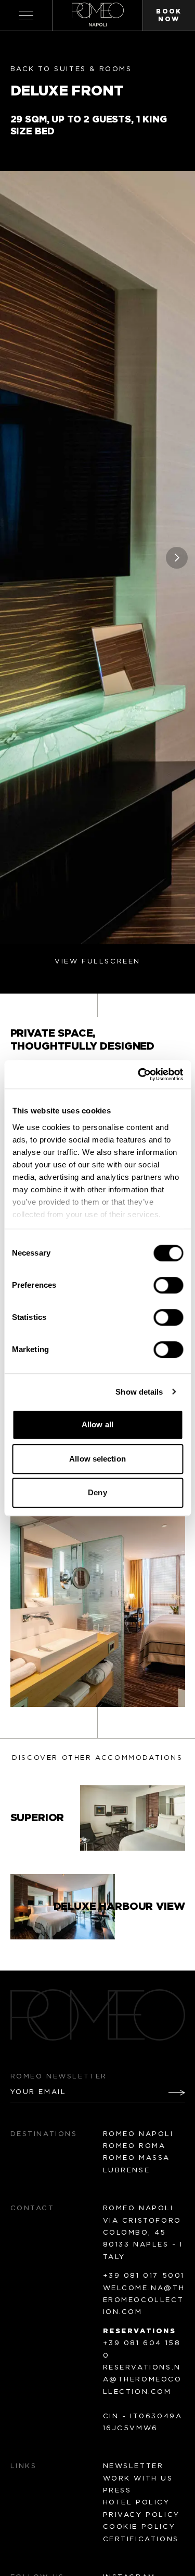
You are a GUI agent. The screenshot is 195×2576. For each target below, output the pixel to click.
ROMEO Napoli (138, 2134)
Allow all (97, 1424)
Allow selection (97, 1459)
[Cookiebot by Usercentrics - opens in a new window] (139, 1075)
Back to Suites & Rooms (71, 69)
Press (117, 2491)
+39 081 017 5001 (144, 2276)
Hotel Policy (136, 2503)
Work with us (138, 2479)
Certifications (141, 2539)
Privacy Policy (141, 2515)
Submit (170, 2092)
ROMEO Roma (134, 2146)
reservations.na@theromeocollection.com (142, 2380)
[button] (177, 558)
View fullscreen (97, 962)
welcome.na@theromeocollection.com (144, 2301)
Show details (139, 1392)
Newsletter (133, 2466)
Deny (97, 1492)
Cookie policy (139, 2527)
